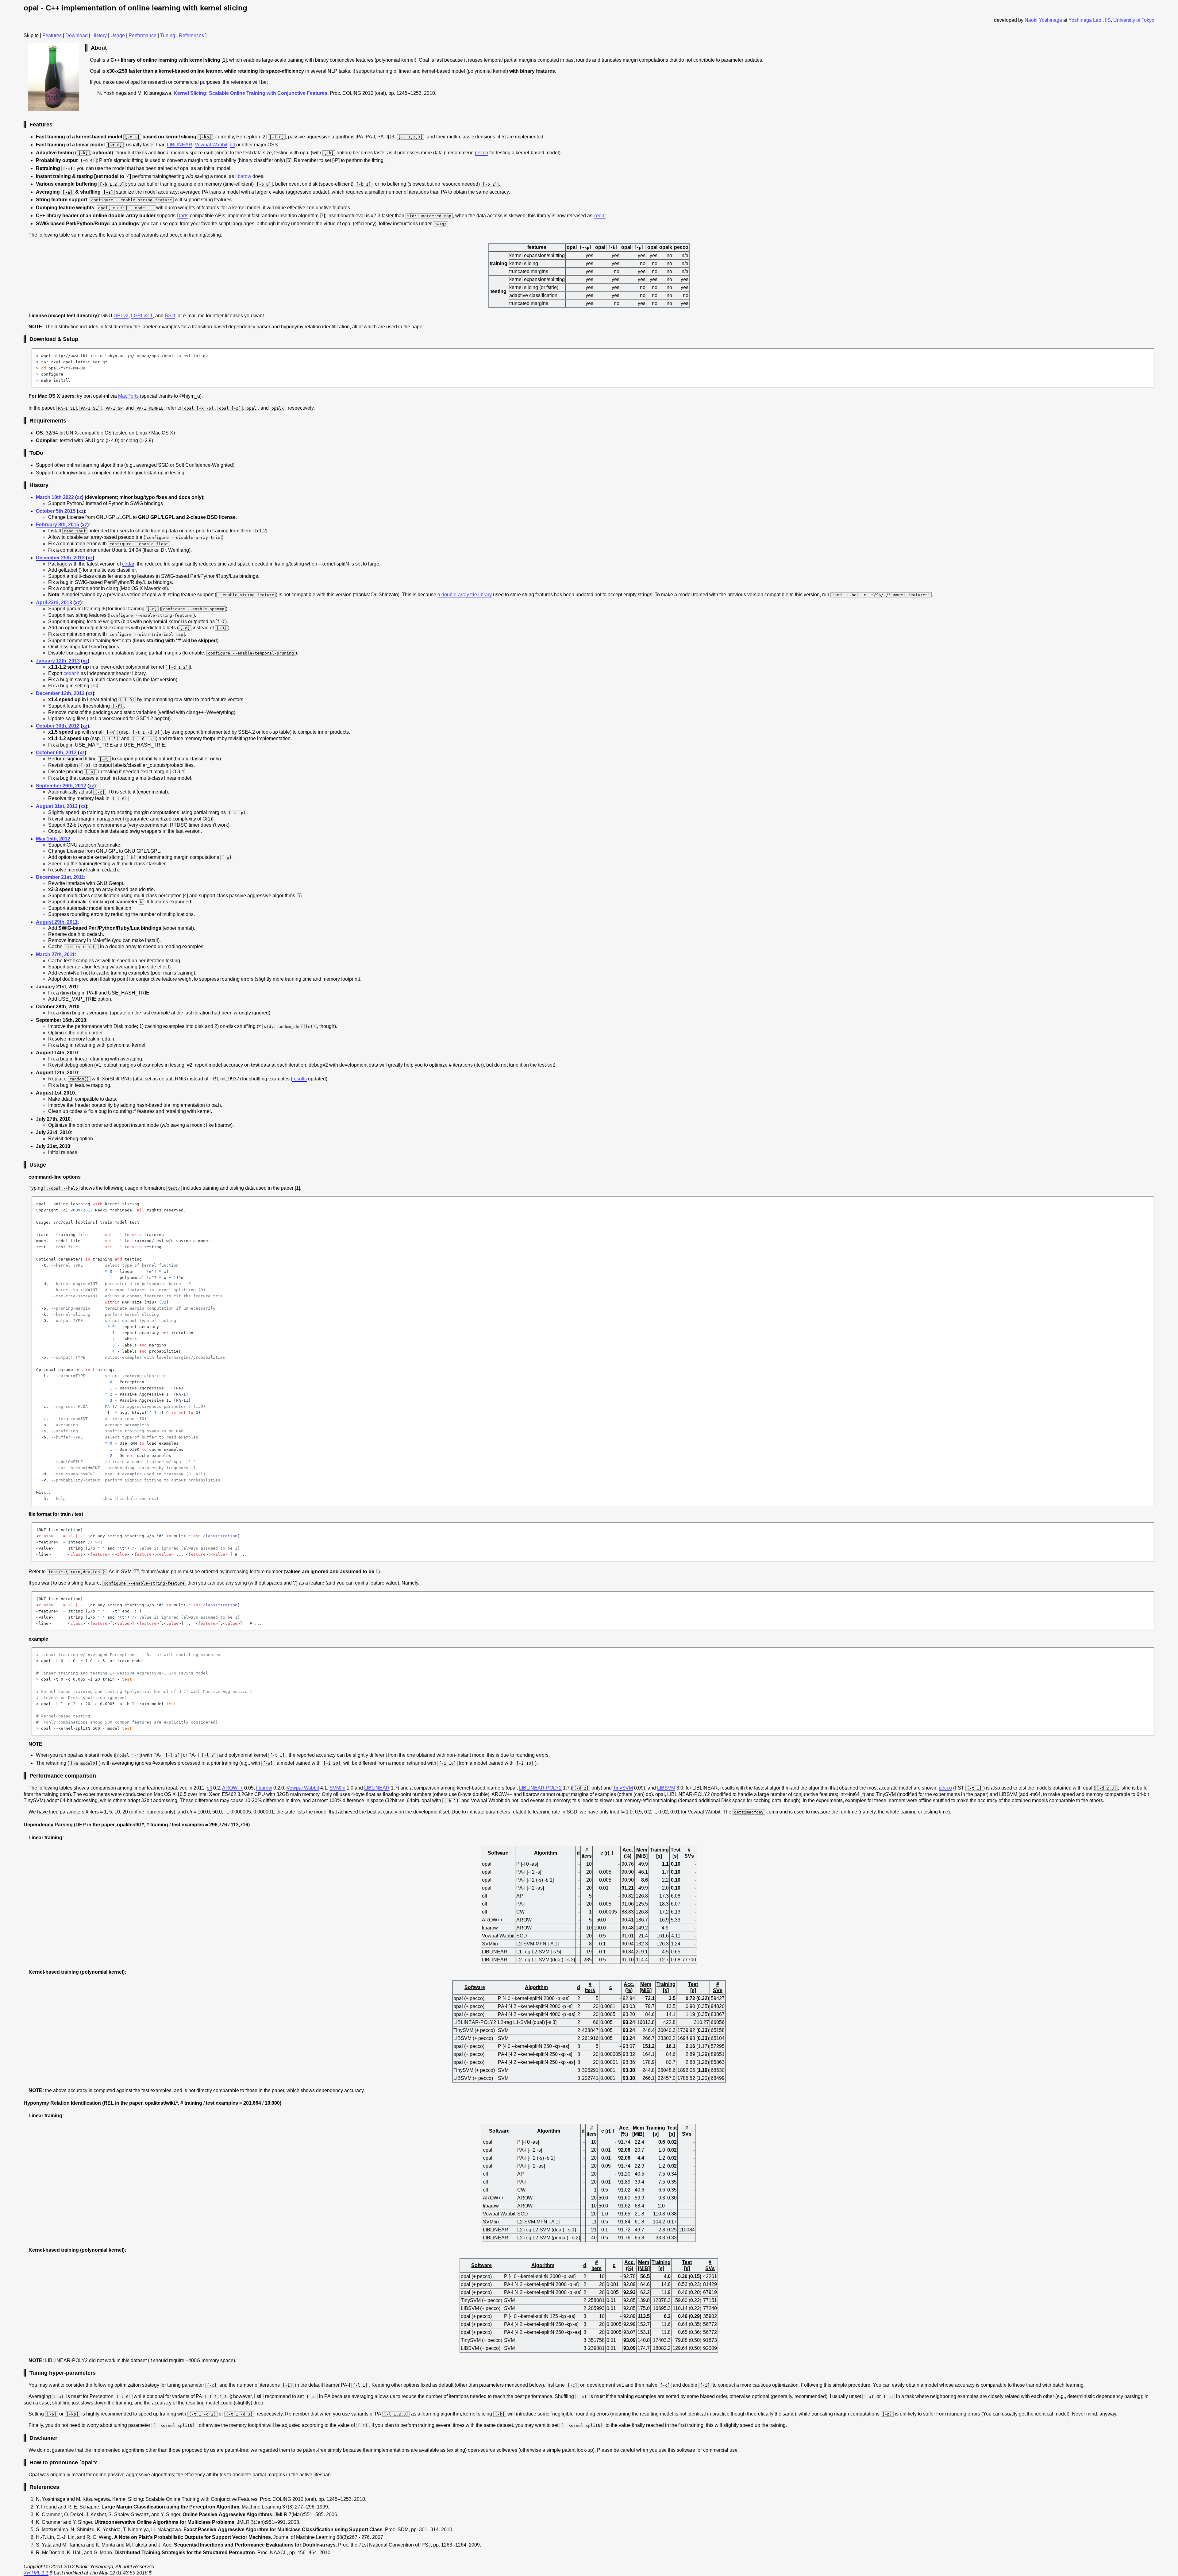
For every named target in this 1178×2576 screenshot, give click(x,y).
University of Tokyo (1134, 20)
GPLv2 (121, 316)
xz (79, 497)
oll (232, 145)
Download (77, 35)
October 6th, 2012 (56, 753)
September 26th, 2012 (61, 786)
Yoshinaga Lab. (1086, 20)
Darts (183, 216)
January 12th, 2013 (58, 661)
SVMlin (337, 1788)
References (191, 35)
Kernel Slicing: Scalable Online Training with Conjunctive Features (250, 93)
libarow (243, 176)
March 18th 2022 (55, 497)
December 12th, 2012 (60, 693)
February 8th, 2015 (58, 525)
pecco (481, 153)
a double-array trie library (465, 595)
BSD (170, 316)
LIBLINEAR (180, 145)
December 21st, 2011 (60, 877)
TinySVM (623, 1788)
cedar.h (71, 673)
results (300, 1079)
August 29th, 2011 (57, 922)
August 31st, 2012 (57, 806)
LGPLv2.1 (142, 316)
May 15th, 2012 (53, 839)
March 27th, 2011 (55, 954)
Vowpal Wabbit (211, 145)
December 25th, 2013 (60, 558)
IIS (1108, 20)
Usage (118, 35)
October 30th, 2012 (58, 726)
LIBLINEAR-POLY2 (540, 1788)
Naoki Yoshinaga (1043, 20)
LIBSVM (666, 1788)
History (99, 35)
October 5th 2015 (56, 511)
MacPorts (128, 396)
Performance (142, 35)
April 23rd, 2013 (54, 602)
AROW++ (233, 1788)
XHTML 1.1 (36, 2573)
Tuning (168, 35)
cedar (600, 216)
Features (52, 35)
